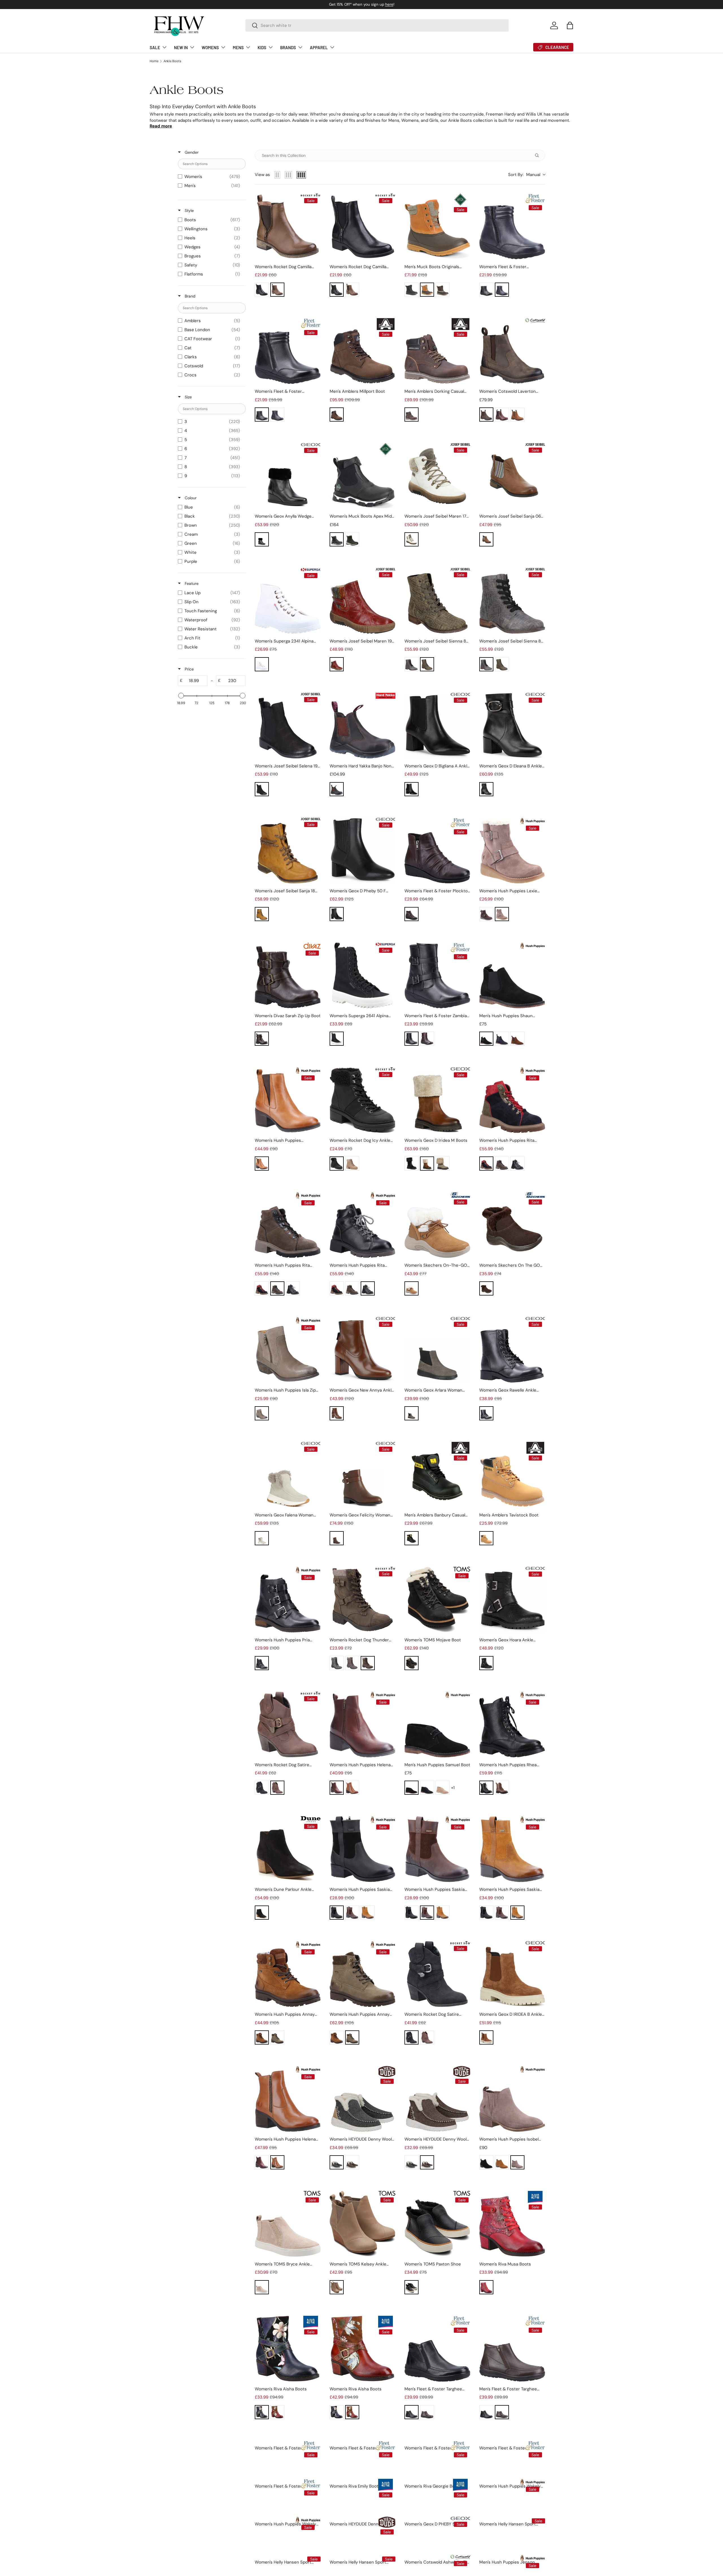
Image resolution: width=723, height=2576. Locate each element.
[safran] (262, 914)
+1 (453, 1788)
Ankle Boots (172, 61)
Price (189, 669)
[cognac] (427, 1164)
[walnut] (352, 2162)
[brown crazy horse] (411, 414)
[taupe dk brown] (443, 290)
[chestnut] (411, 1288)
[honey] (486, 1538)
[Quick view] (315, 254)
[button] (570, 25)
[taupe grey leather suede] (337, 2287)
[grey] (502, 1164)
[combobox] (377, 25)
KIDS (262, 47)
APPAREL (319, 47)
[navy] (502, 290)
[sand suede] (443, 1788)
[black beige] (486, 1164)
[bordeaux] (411, 914)
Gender (191, 152)
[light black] (517, 1164)
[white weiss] (411, 539)
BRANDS (288, 47)
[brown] (277, 290)
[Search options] (538, 155)
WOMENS (210, 47)
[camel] (262, 2037)
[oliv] (427, 664)
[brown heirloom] (368, 1663)
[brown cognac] (486, 539)
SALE (155, 47)
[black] (262, 290)
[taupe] (502, 914)
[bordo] (427, 1039)
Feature (191, 583)
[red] (486, 2287)
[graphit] (411, 664)
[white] (262, 664)
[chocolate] (486, 1288)
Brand (190, 296)
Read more (161, 126)
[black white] (337, 539)
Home (154, 61)
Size (188, 397)
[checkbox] (210, 177)
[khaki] (262, 1413)
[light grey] (262, 1538)
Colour (190, 498)
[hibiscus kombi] (337, 664)
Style (189, 210)
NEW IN (181, 47)
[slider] (181, 696)
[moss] (352, 539)
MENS (238, 47)
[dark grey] (411, 1413)
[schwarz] (262, 789)
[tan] (517, 414)
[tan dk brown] (427, 290)
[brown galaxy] (352, 1663)
